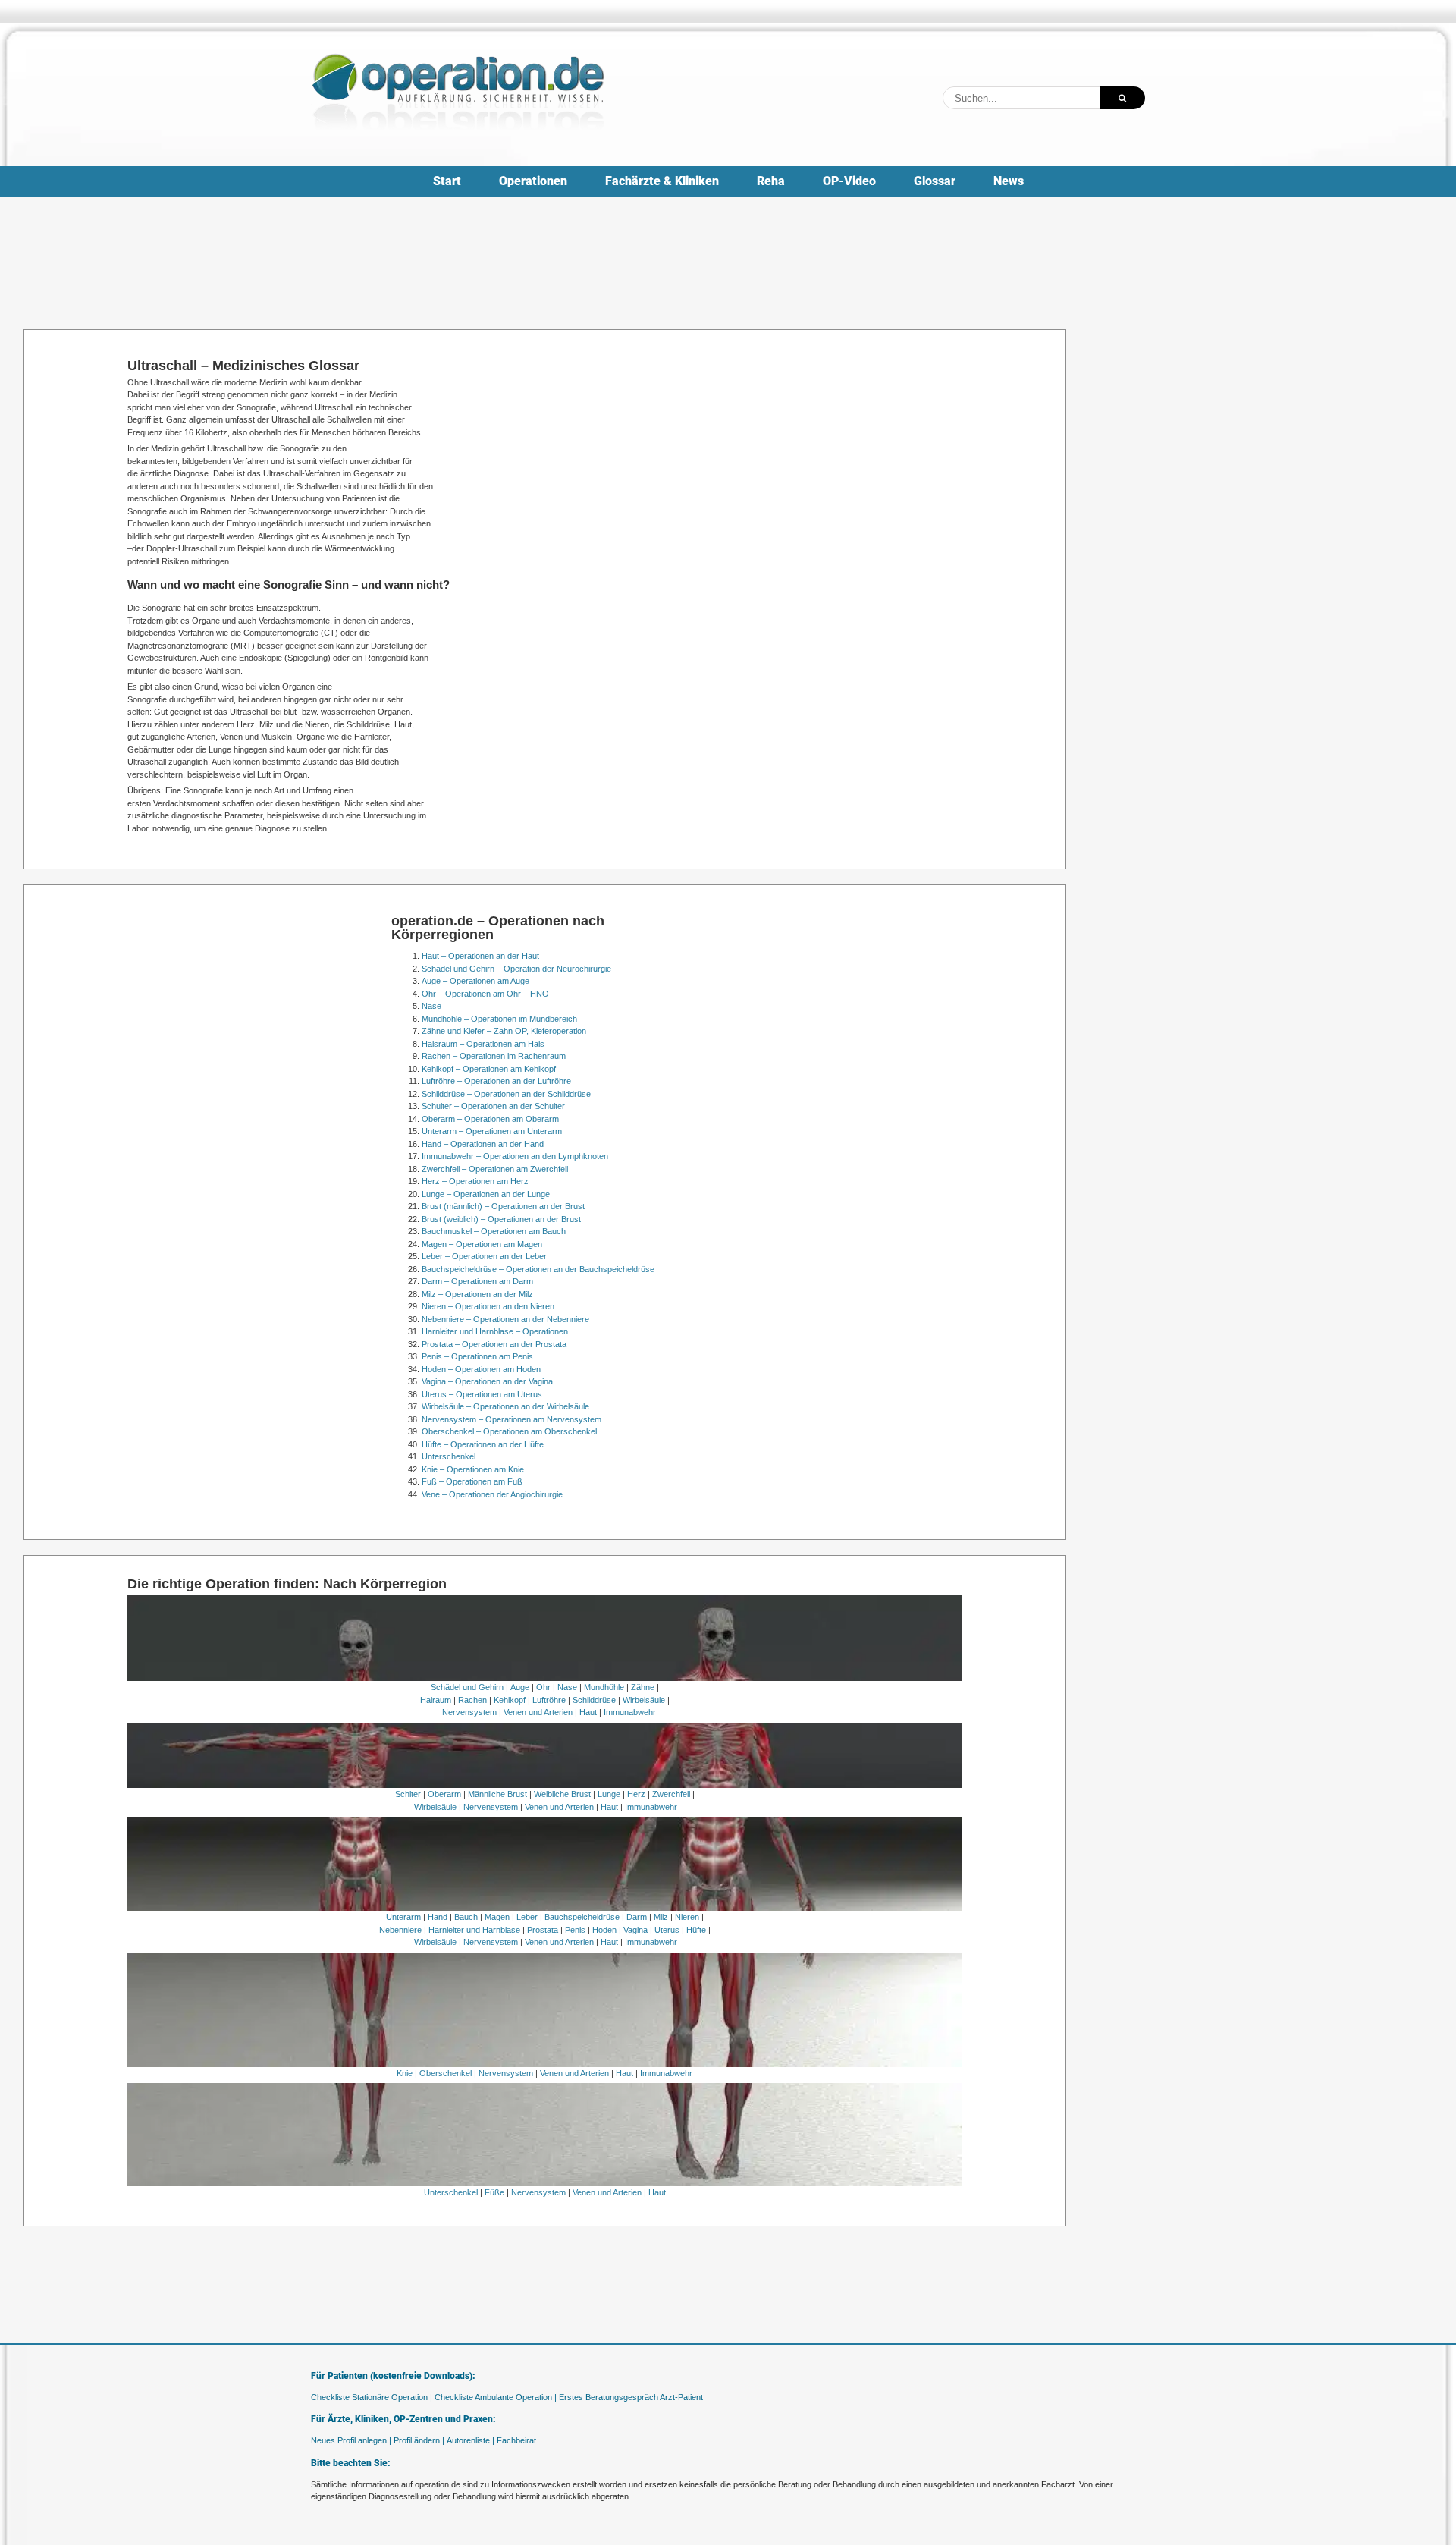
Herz (636, 1794)
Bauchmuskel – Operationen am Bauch (494, 1231)
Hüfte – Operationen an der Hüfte (483, 1444)
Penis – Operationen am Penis (477, 1356)
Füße (494, 2192)
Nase (431, 1006)
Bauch (466, 1917)
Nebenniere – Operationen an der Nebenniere (505, 1319)
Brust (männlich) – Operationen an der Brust (503, 1206)
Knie (405, 2073)
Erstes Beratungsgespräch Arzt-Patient (631, 2397)
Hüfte (696, 1930)
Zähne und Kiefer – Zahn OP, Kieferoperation (504, 1031)
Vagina (635, 1930)
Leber (527, 1917)
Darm (637, 1917)
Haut (588, 1712)
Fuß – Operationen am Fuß (472, 1481)
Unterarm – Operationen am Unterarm (492, 1131)
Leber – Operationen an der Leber (484, 1256)
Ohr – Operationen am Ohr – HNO (485, 994)
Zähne (643, 1687)
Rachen (472, 1700)
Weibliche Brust (562, 1794)
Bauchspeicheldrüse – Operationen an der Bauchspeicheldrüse (538, 1269)
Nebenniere (400, 1930)
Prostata (543, 1930)
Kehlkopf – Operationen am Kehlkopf (489, 1069)
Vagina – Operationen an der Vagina (487, 1381)
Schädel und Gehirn (467, 1687)
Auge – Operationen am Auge (475, 981)
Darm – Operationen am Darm (477, 1281)
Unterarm (403, 1917)
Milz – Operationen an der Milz (477, 1294)
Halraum (436, 1700)
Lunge (609, 1794)
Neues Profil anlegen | (351, 2440)
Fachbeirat (516, 2440)
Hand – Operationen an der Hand (483, 1144)
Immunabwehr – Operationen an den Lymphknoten (515, 1156)
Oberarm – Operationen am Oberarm (490, 1119)
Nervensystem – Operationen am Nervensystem (511, 1419)
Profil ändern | (419, 2440)
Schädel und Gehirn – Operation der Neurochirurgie (516, 969)
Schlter (408, 1794)
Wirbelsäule (644, 1700)
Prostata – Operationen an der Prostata (494, 1344)
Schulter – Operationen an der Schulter (493, 1106)
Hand (438, 1917)
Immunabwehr (630, 1712)
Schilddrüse (594, 1700)
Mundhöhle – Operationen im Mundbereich (499, 1019)
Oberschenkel (446, 2073)
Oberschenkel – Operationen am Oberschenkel (509, 1431)
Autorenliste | (471, 2440)
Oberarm (444, 1794)
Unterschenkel (449, 1456)
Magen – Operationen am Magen (482, 1244)
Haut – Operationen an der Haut (480, 956)
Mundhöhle (604, 1687)
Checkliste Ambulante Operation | (496, 2397)
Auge (520, 1687)
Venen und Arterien (538, 1712)
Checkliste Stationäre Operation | (372, 2397)
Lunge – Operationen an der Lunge (486, 1194)
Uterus (667, 1930)
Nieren (687, 1917)
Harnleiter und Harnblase (474, 1930)
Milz (661, 1917)
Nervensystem (469, 1712)
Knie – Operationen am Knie (473, 1469)
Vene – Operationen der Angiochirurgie (492, 1494)
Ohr (543, 1687)
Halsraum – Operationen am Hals (483, 1044)
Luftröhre (549, 1700)
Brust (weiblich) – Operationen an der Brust (501, 1219)
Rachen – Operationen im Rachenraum (494, 1056)
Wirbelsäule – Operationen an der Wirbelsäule (505, 1406)
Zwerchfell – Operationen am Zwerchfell (495, 1169)
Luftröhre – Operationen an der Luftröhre (496, 1081)
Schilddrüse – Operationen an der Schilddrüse (506, 1094)
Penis (575, 1930)
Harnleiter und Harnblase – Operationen (495, 1331)
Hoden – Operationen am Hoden (481, 1369)
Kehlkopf (510, 1700)
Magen (497, 1917)
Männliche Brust (497, 1794)
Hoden (604, 1930)
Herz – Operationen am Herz (475, 1181)
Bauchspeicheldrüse (582, 1917)
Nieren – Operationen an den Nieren (488, 1306)
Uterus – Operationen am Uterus (482, 1394)
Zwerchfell (671, 1794)
